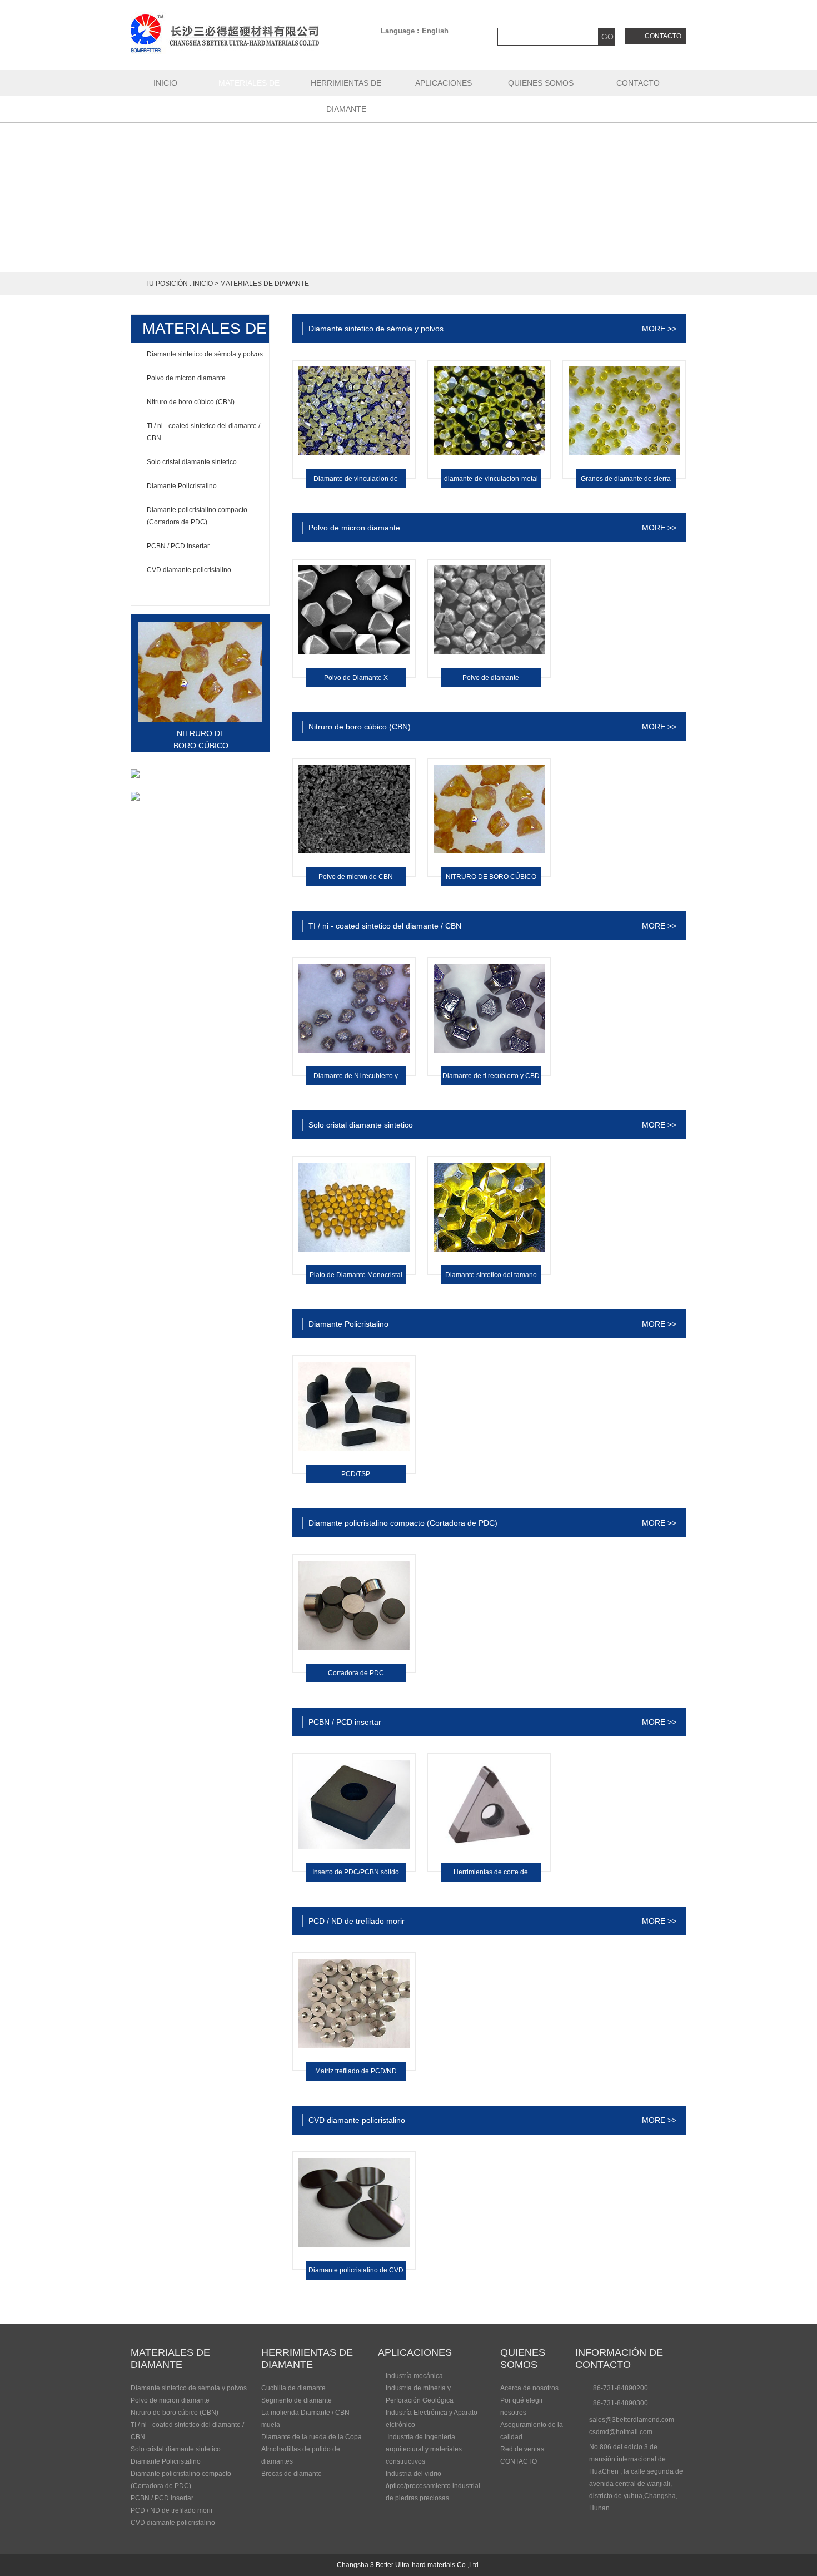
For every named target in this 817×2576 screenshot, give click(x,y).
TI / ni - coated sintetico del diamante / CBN (187, 2431)
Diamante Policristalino (166, 2461)
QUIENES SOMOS (541, 83)
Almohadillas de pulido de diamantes (301, 2455)
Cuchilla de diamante (293, 2388)
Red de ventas (522, 2449)
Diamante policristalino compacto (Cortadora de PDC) (181, 2480)
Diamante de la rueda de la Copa (312, 2437)
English (435, 31)
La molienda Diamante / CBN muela (305, 2419)
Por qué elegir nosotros (522, 2406)
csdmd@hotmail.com (621, 2432)
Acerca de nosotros (529, 2388)
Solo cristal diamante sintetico (176, 2449)
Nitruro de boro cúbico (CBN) (175, 2413)
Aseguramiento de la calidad (532, 2431)
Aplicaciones (444, 83)
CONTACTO (638, 83)
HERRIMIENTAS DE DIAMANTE (346, 96)
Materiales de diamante (265, 284)
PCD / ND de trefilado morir (172, 2510)
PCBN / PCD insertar (162, 2498)
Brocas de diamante (292, 2474)
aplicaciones (415, 2352)
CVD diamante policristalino (173, 2523)
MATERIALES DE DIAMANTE (249, 96)
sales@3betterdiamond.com (632, 2420)
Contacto (663, 36)
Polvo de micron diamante (170, 2400)
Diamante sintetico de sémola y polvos (189, 2388)
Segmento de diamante (297, 2400)
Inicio (165, 83)
